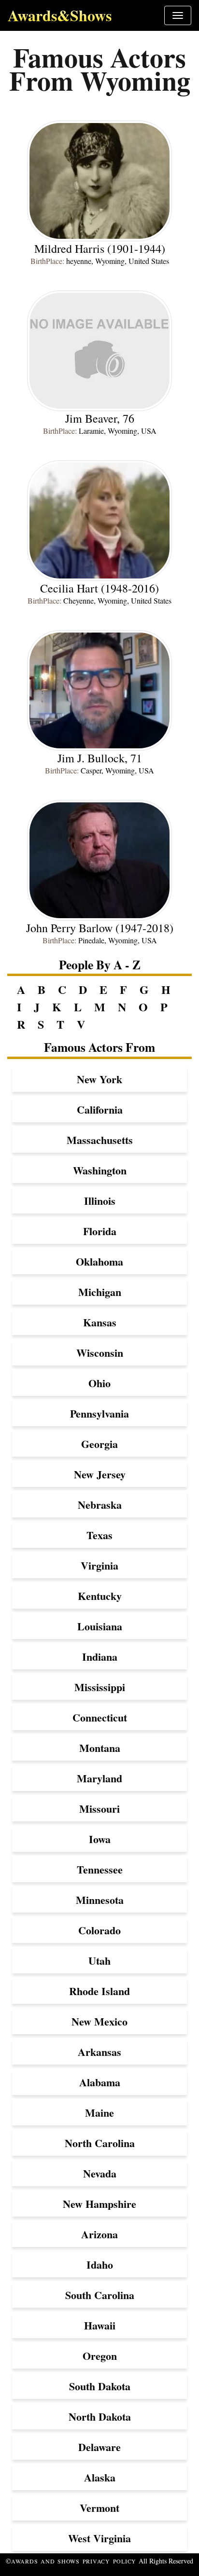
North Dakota (100, 2417)
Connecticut (100, 1717)
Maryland (99, 1778)
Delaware (99, 2447)
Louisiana (100, 1626)
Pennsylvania (99, 1413)
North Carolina (100, 2143)
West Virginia (99, 2538)
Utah (99, 1961)
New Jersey (100, 1474)
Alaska (100, 2477)
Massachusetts (100, 1140)
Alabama (100, 2082)
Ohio (99, 1383)
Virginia (99, 1565)
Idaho (100, 2265)
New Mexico (99, 2021)
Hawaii (100, 2325)
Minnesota (100, 1900)
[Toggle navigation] (178, 15)
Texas (99, 1535)
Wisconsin (100, 1353)
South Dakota (100, 2386)
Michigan (100, 1292)
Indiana (100, 1657)
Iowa (100, 1839)
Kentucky (100, 1596)
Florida (100, 1231)
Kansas (100, 1322)
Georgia (99, 1444)
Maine (99, 2113)
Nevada (100, 2173)
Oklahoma (99, 1261)
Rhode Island (99, 1991)
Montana (100, 1748)
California (100, 1109)
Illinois (100, 1201)
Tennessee (100, 1869)
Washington (100, 1170)
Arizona (99, 2234)
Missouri (99, 1809)
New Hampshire (99, 2204)
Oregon (100, 2356)
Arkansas (99, 2052)
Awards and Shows (47, 2561)
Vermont (99, 2508)
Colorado (99, 1930)
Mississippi (100, 1687)
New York (99, 1079)
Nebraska (100, 1505)
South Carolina (100, 2295)
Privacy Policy (110, 2561)
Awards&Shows (60, 15)
